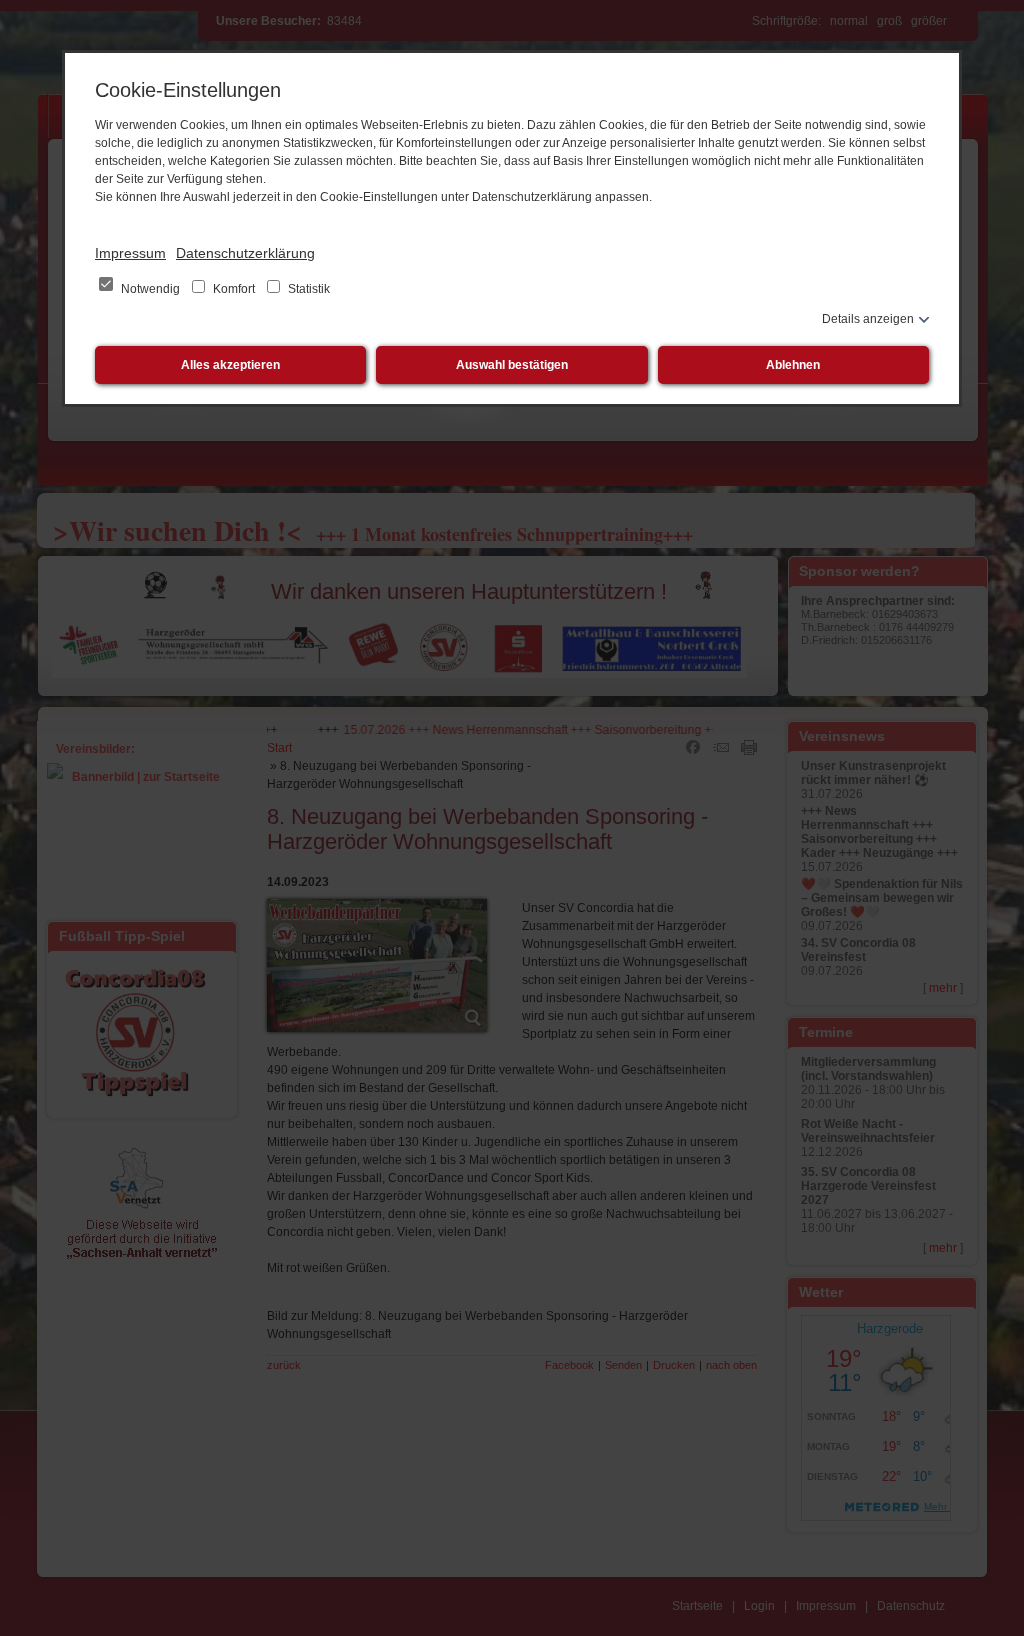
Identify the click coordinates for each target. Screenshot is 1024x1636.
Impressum (130, 253)
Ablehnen (793, 365)
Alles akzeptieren (230, 365)
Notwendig (150, 289)
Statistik (307, 289)
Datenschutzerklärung (245, 253)
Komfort (234, 289)
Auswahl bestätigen (512, 365)
